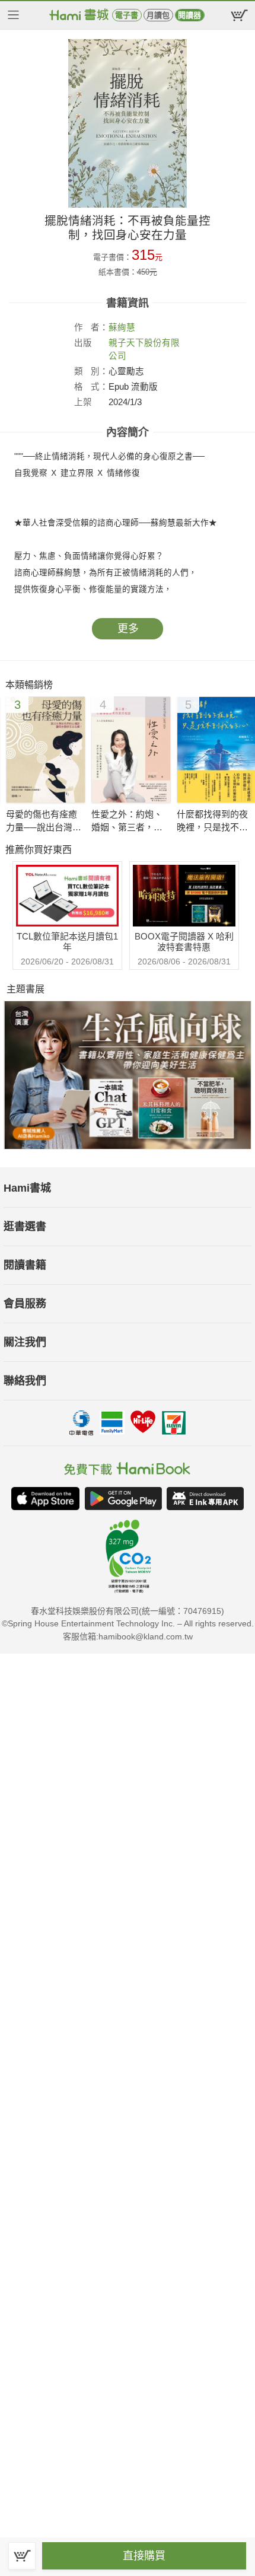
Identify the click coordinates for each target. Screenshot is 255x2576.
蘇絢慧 (122, 327)
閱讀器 (189, 15)
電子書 (127, 15)
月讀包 (158, 15)
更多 (128, 629)
